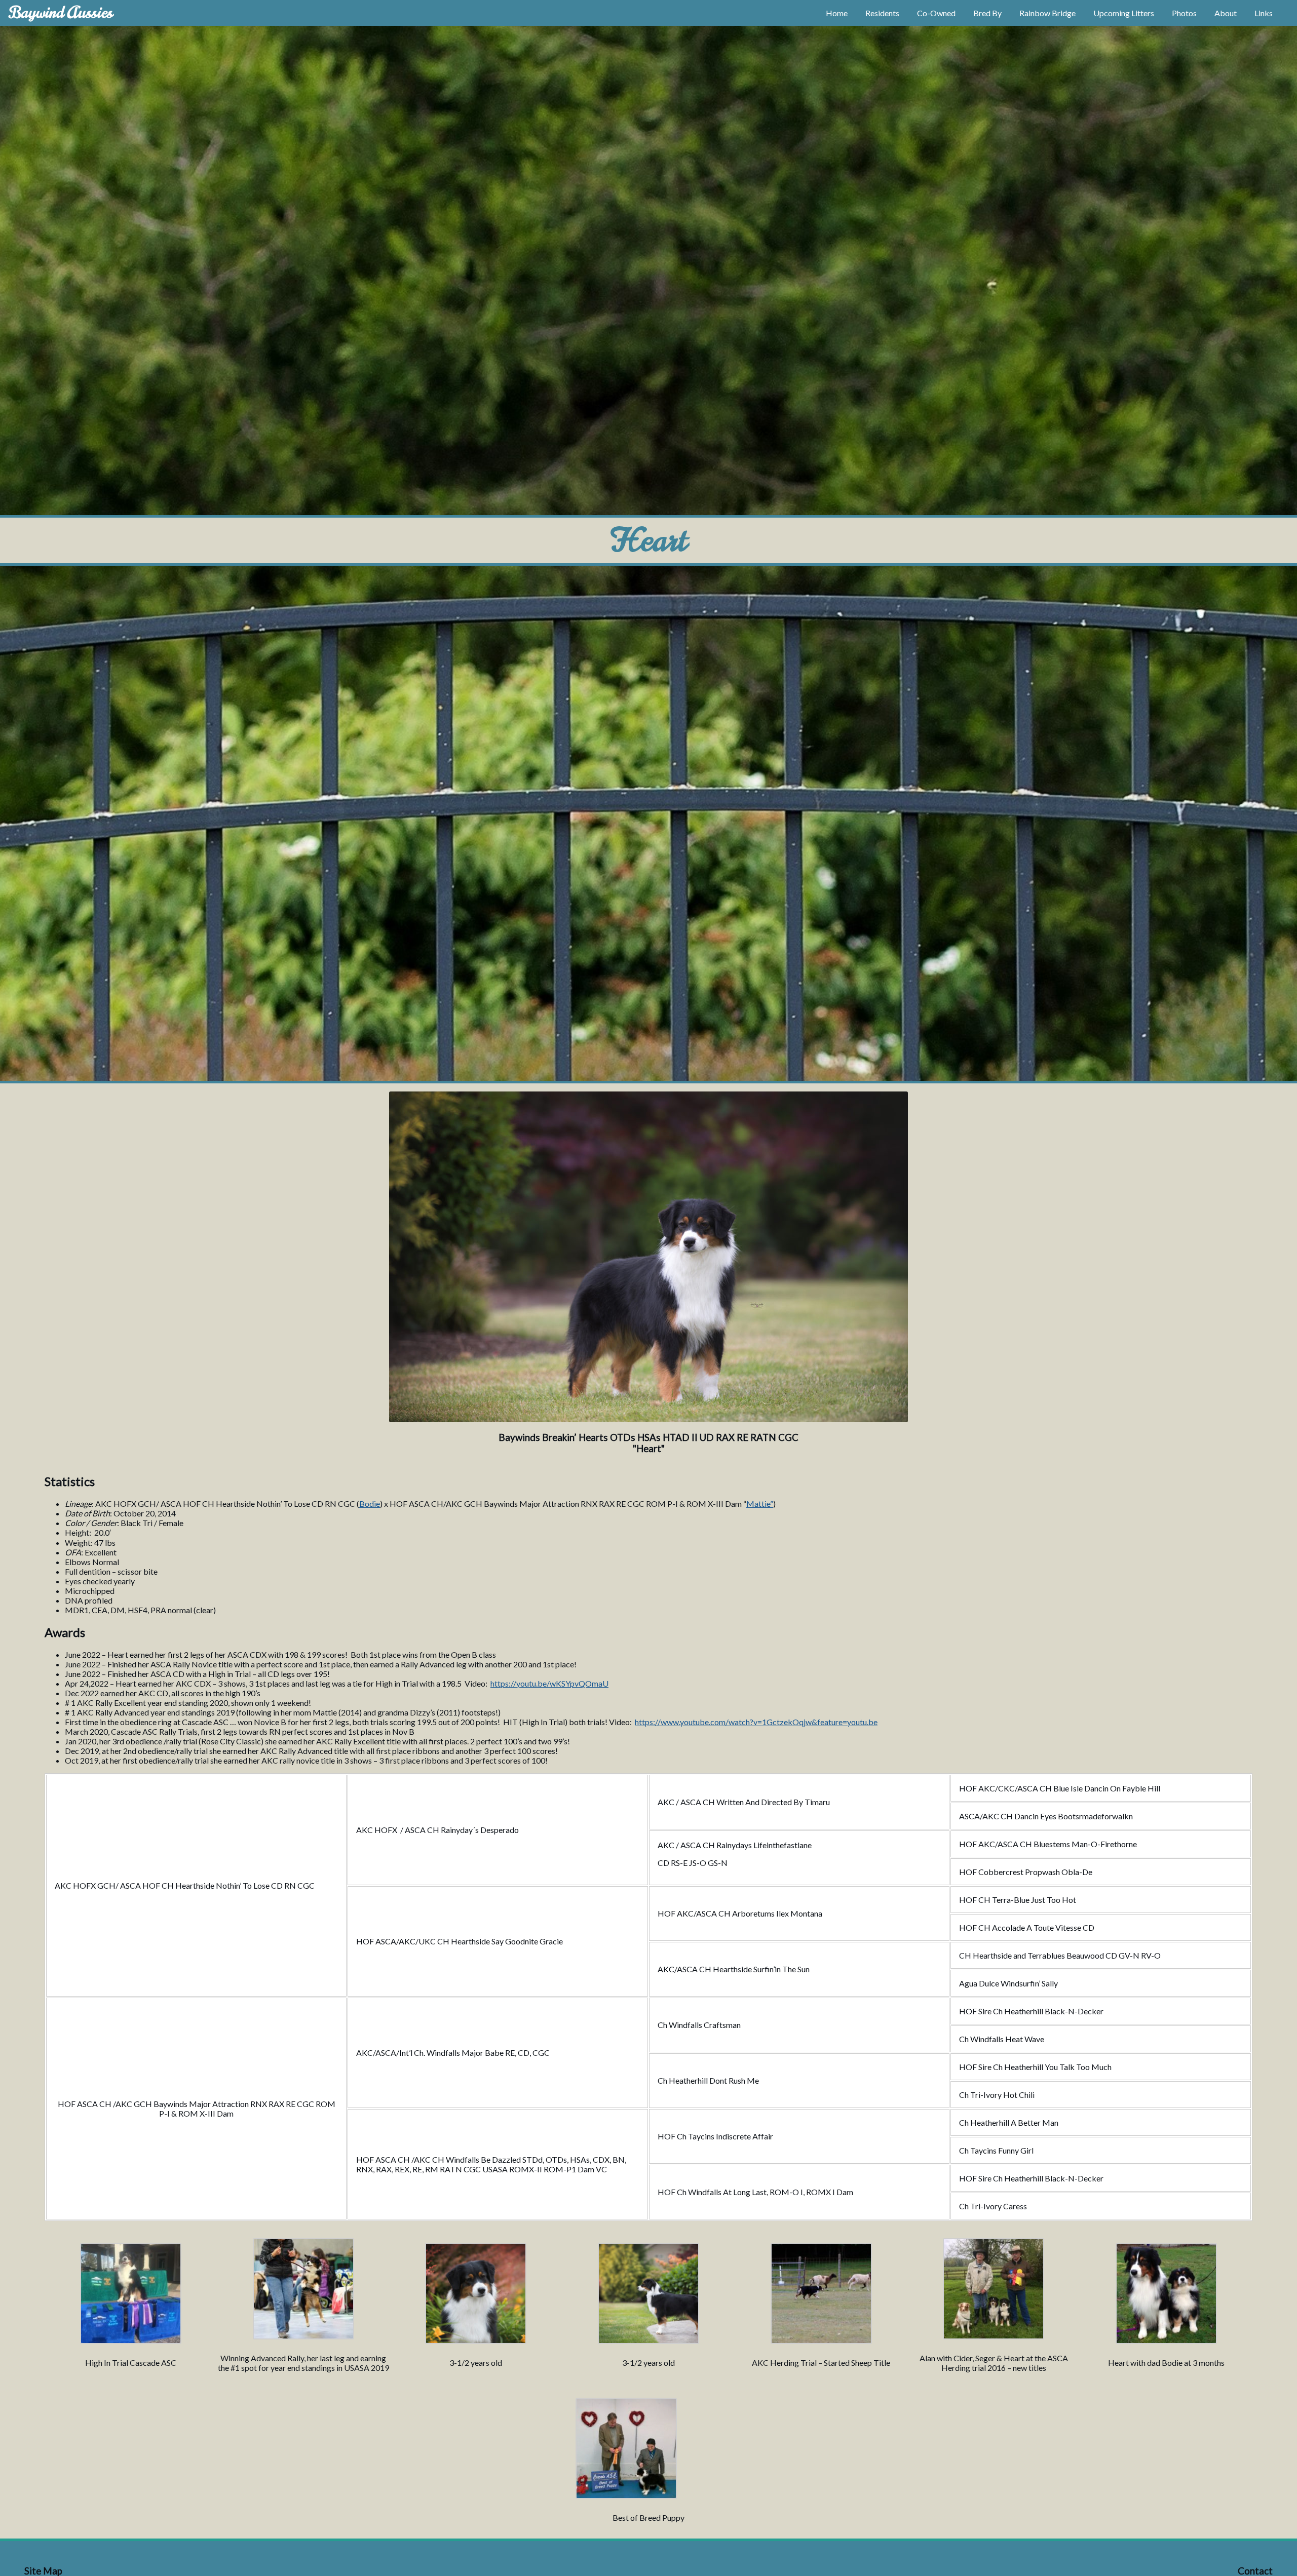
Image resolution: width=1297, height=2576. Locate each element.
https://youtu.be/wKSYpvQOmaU (549, 1683)
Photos (1184, 13)
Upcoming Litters (1124, 13)
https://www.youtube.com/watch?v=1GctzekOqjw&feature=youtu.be (756, 1722)
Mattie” (760, 1504)
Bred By (987, 13)
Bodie (370, 1504)
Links (1264, 13)
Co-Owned (936, 13)
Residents (882, 13)
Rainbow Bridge (1047, 13)
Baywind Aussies (61, 12)
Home (837, 13)
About (1226, 13)
